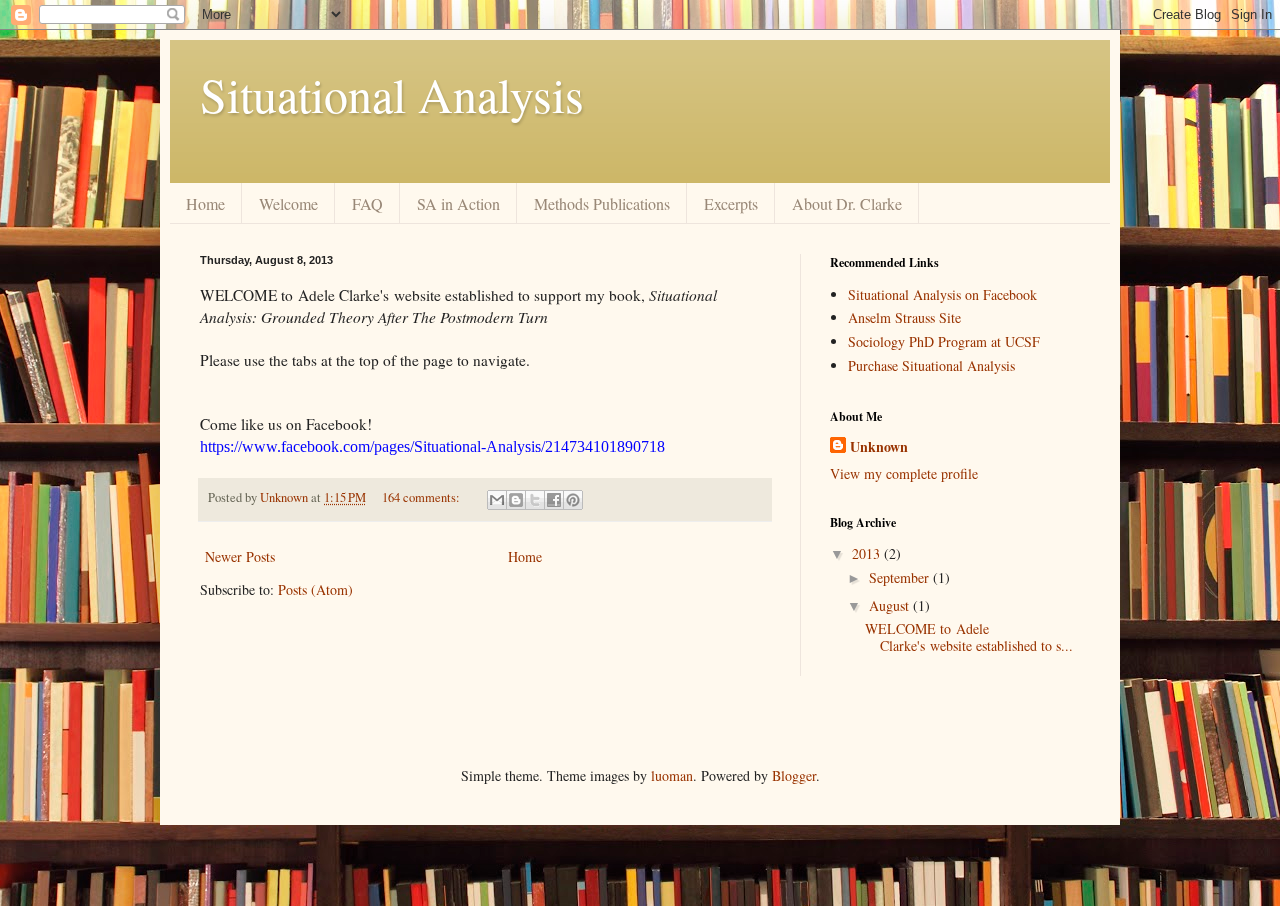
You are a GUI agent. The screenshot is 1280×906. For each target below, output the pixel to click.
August (891, 605)
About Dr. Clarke (847, 203)
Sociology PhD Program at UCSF (944, 341)
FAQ (367, 203)
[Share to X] (535, 500)
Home (205, 203)
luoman (672, 775)
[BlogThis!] (516, 500)
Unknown (879, 447)
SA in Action (458, 203)
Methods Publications (602, 203)
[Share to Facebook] (554, 500)
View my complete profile (904, 473)
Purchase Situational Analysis (931, 365)
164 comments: (422, 497)
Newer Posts (240, 556)
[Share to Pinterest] (573, 500)
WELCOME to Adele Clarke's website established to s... (969, 637)
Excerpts (731, 203)
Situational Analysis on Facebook (942, 294)
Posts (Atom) (315, 589)
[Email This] (497, 500)
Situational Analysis (392, 94)
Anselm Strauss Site (904, 317)
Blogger (794, 775)
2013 (868, 553)
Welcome (288, 203)
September (901, 577)
